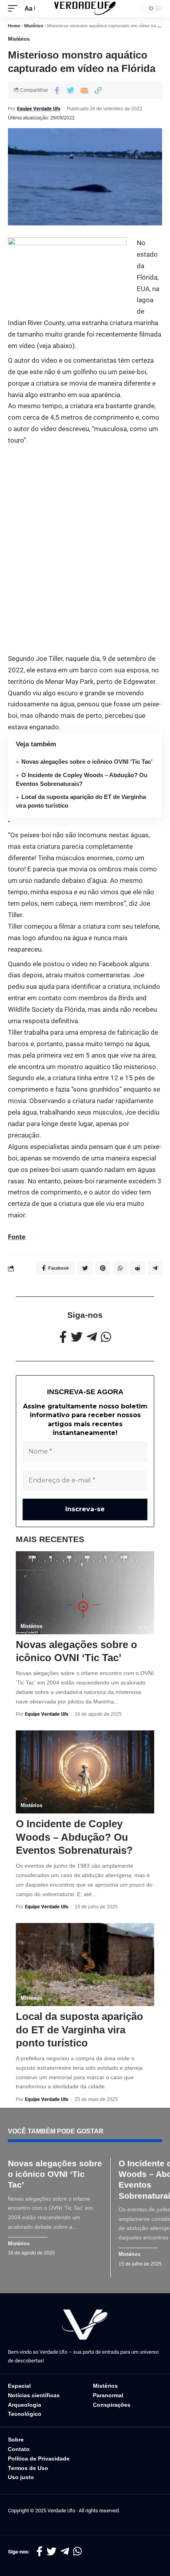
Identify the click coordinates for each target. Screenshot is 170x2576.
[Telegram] (92, 1337)
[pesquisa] (134, 8)
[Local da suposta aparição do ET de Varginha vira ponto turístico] (85, 1965)
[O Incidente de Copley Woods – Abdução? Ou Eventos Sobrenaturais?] (85, 1772)
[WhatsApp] (106, 1337)
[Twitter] (77, 1337)
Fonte (17, 1237)
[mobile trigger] (15, 9)
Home (14, 26)
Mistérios (34, 26)
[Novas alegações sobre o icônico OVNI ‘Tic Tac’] (85, 1593)
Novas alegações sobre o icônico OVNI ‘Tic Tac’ (87, 762)
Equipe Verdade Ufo (39, 109)
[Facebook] (63, 1337)
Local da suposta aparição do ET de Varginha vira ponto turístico (79, 2030)
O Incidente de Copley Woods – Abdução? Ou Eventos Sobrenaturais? (74, 1837)
